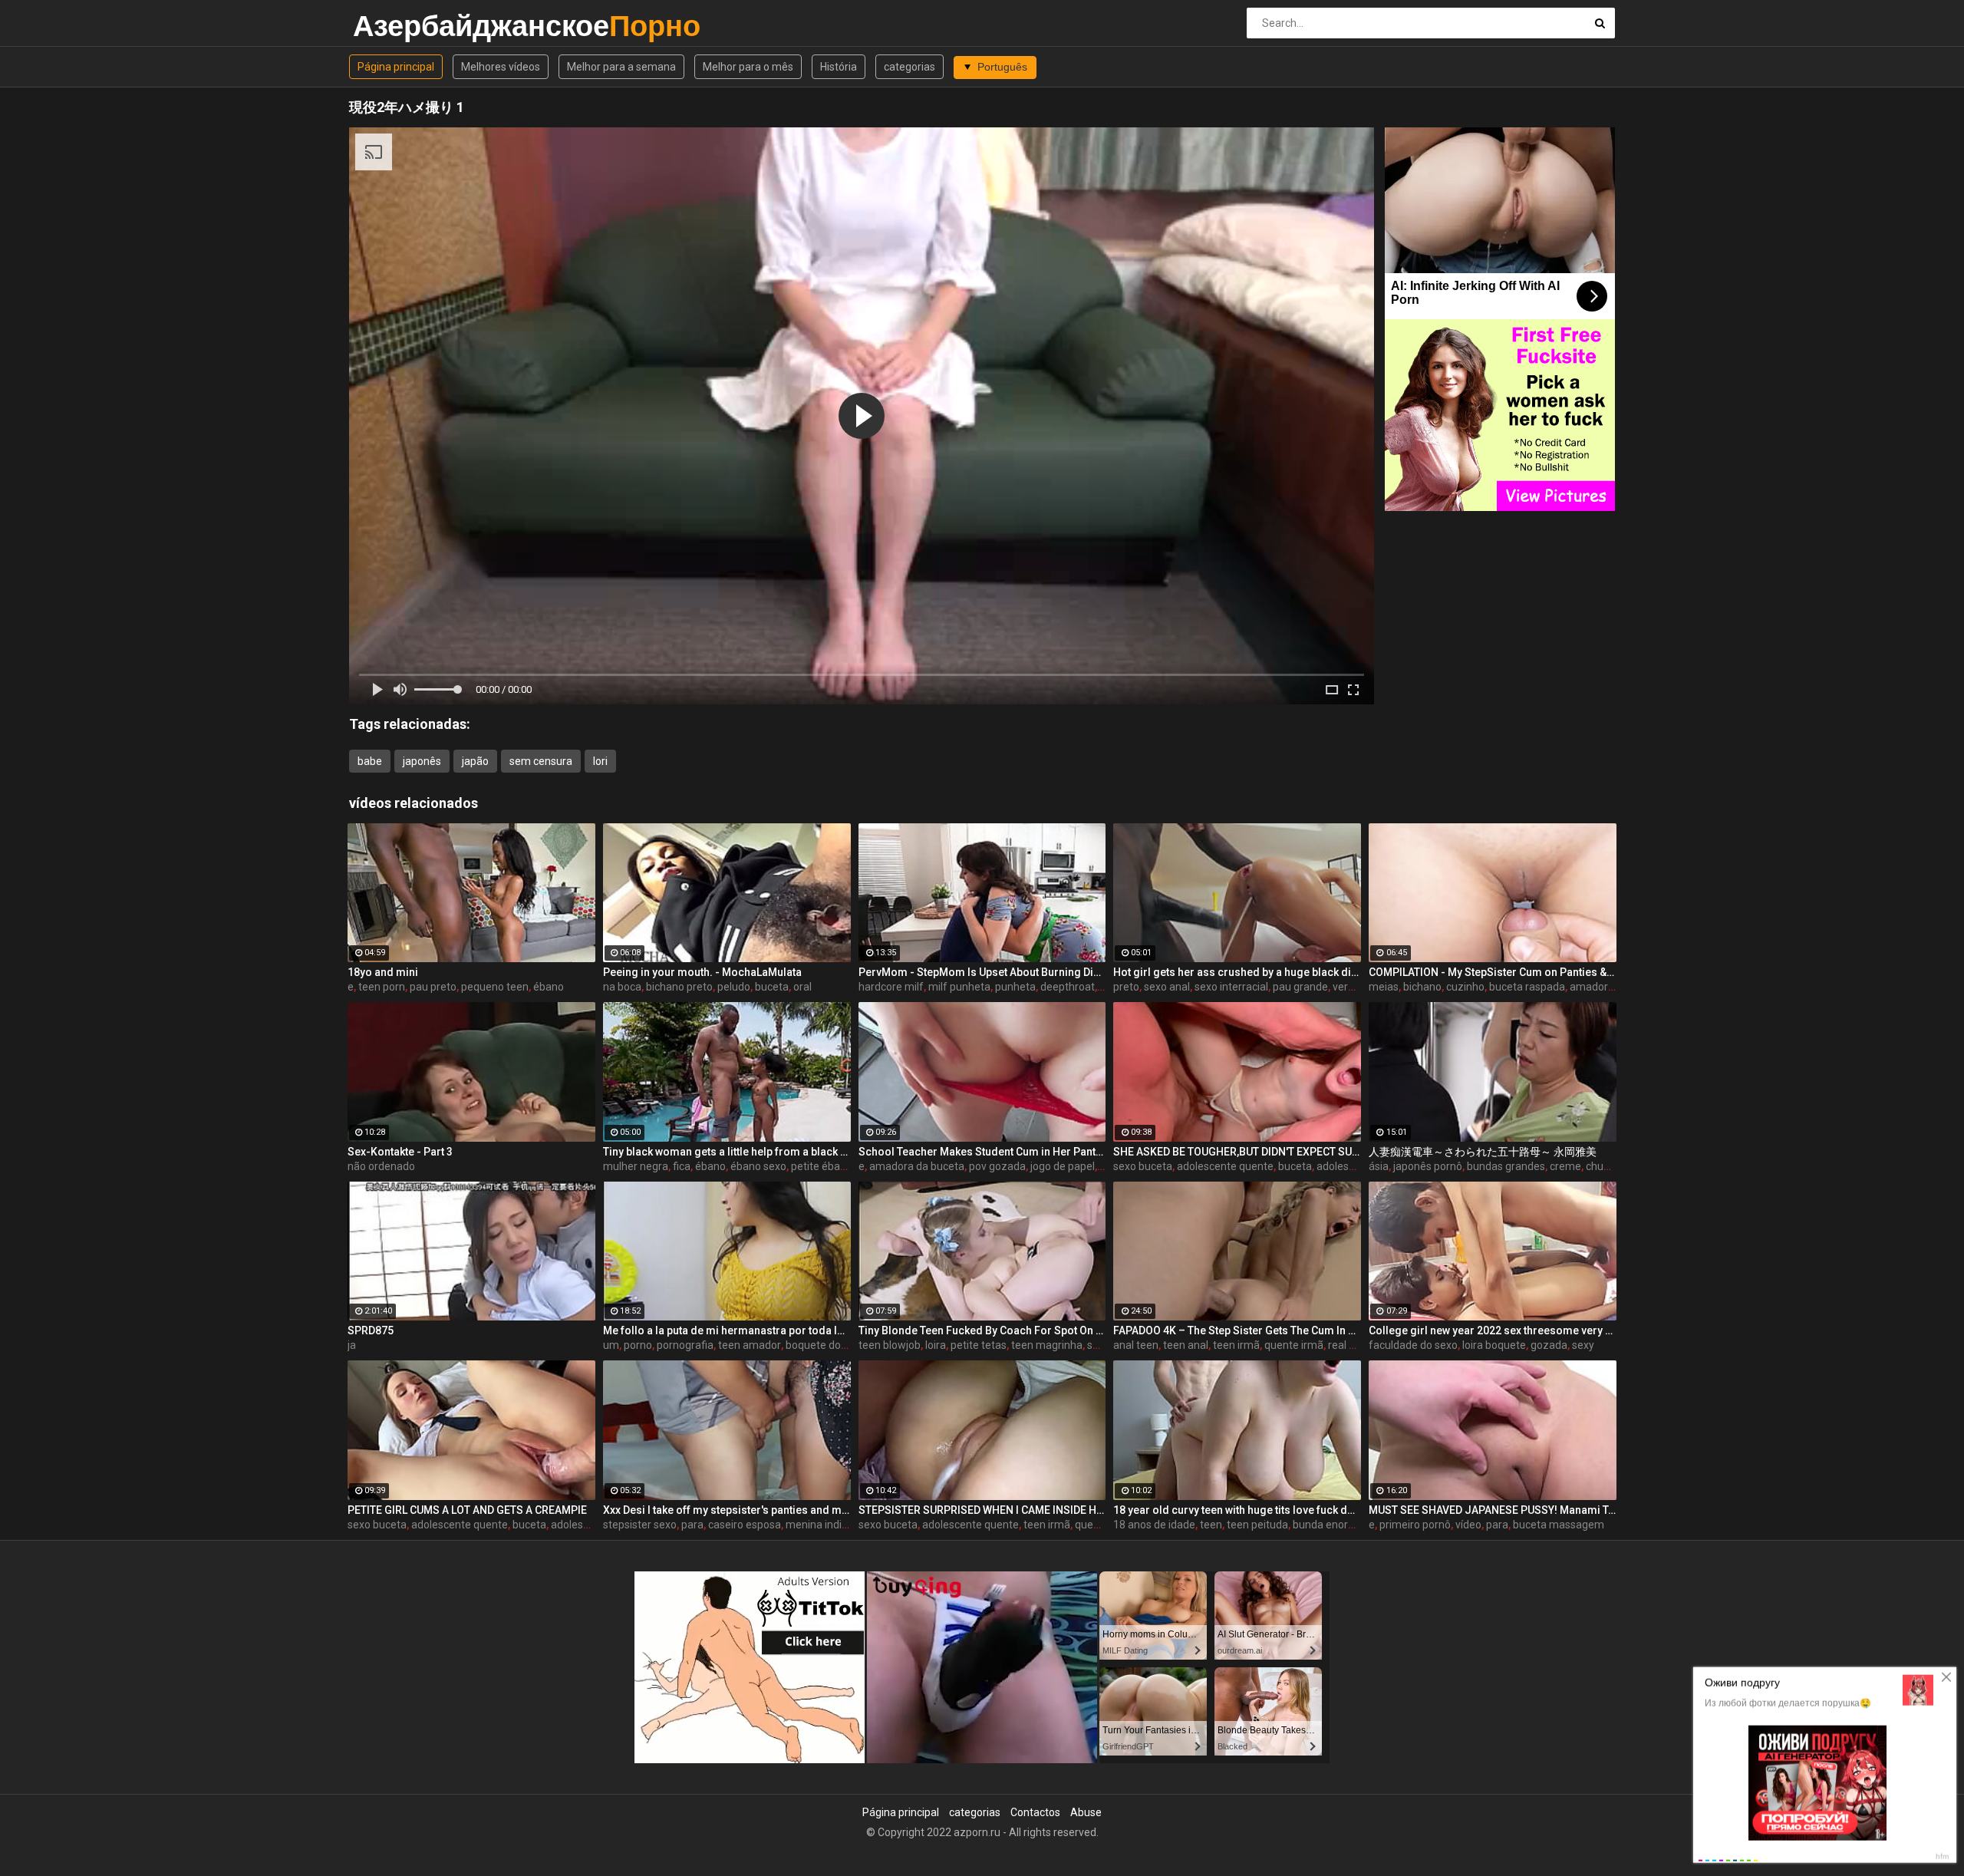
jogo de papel (1063, 1166)
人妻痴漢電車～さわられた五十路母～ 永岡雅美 (1483, 1152)
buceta (772, 987)
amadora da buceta (917, 1166)
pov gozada (997, 1166)
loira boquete (1494, 1345)
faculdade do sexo (1413, 1345)
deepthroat (1068, 987)
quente (1092, 1525)
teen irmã (1236, 1345)
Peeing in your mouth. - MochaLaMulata (702, 972)
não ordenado (381, 1166)
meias (1384, 987)
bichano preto (679, 987)
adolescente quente (1225, 1166)
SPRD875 (371, 1330)
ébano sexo (758, 1166)
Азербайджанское (393, 26)
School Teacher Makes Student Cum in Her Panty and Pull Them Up (982, 1152)
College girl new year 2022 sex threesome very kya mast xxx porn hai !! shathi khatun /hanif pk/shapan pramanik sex (1493, 1330)
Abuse (1086, 1812)
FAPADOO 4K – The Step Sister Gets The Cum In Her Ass (1237, 1330)
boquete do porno (829, 1345)
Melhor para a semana (621, 67)
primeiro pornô (1415, 1525)
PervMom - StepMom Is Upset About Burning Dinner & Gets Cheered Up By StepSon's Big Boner (982, 972)
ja (352, 1345)
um (611, 1345)
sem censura (541, 761)
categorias (910, 67)
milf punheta (959, 987)
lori (600, 761)
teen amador (750, 1345)
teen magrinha (1047, 1345)
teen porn (382, 987)
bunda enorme (1328, 1525)
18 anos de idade (1154, 1525)
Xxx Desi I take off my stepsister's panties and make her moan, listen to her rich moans (727, 1510)
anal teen (1136, 1345)
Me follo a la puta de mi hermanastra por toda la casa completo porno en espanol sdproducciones (727, 1330)
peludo (734, 987)
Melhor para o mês (748, 67)
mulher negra (636, 1166)
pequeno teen (495, 987)
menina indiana (823, 1525)
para (692, 1525)
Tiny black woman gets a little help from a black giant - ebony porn (727, 1152)
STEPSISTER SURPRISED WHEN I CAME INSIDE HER (982, 1510)
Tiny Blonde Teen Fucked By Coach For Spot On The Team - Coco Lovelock (982, 1330)
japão (475, 761)
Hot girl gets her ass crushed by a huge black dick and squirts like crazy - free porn (1237, 972)
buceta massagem (1559, 1525)
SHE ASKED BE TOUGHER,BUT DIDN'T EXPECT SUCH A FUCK (1237, 1152)
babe (370, 761)
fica (682, 1166)
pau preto (433, 987)
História (839, 67)
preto (1126, 987)
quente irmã (1294, 1345)
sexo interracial (1231, 987)
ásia (1379, 1166)
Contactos (1035, 1812)
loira (936, 1345)
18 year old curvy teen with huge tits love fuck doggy (1237, 1510)
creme (1565, 1166)
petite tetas (979, 1345)
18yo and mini (383, 972)
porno (638, 1345)
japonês (422, 761)
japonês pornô (1428, 1166)
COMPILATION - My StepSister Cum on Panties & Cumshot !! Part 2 (1493, 972)
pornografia (685, 1345)
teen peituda (1257, 1525)
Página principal (396, 67)
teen (1211, 1525)
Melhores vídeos (501, 67)
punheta (1015, 987)
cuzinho (1465, 987)
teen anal (1186, 1345)
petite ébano (822, 1166)
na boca (622, 987)
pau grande (1300, 987)
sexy (1583, 1345)
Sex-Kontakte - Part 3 (400, 1152)
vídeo (1468, 1525)
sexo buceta (1143, 1166)
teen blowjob (890, 1345)
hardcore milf (891, 987)
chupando (1610, 1166)
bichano (1422, 987)
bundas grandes (1506, 1166)
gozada (1549, 1345)
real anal (1349, 1345)
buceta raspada (1527, 987)
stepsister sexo (640, 1525)
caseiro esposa (745, 1525)
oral (802, 987)
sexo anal (1167, 987)
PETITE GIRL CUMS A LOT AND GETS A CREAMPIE (467, 1510)
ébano (549, 987)
